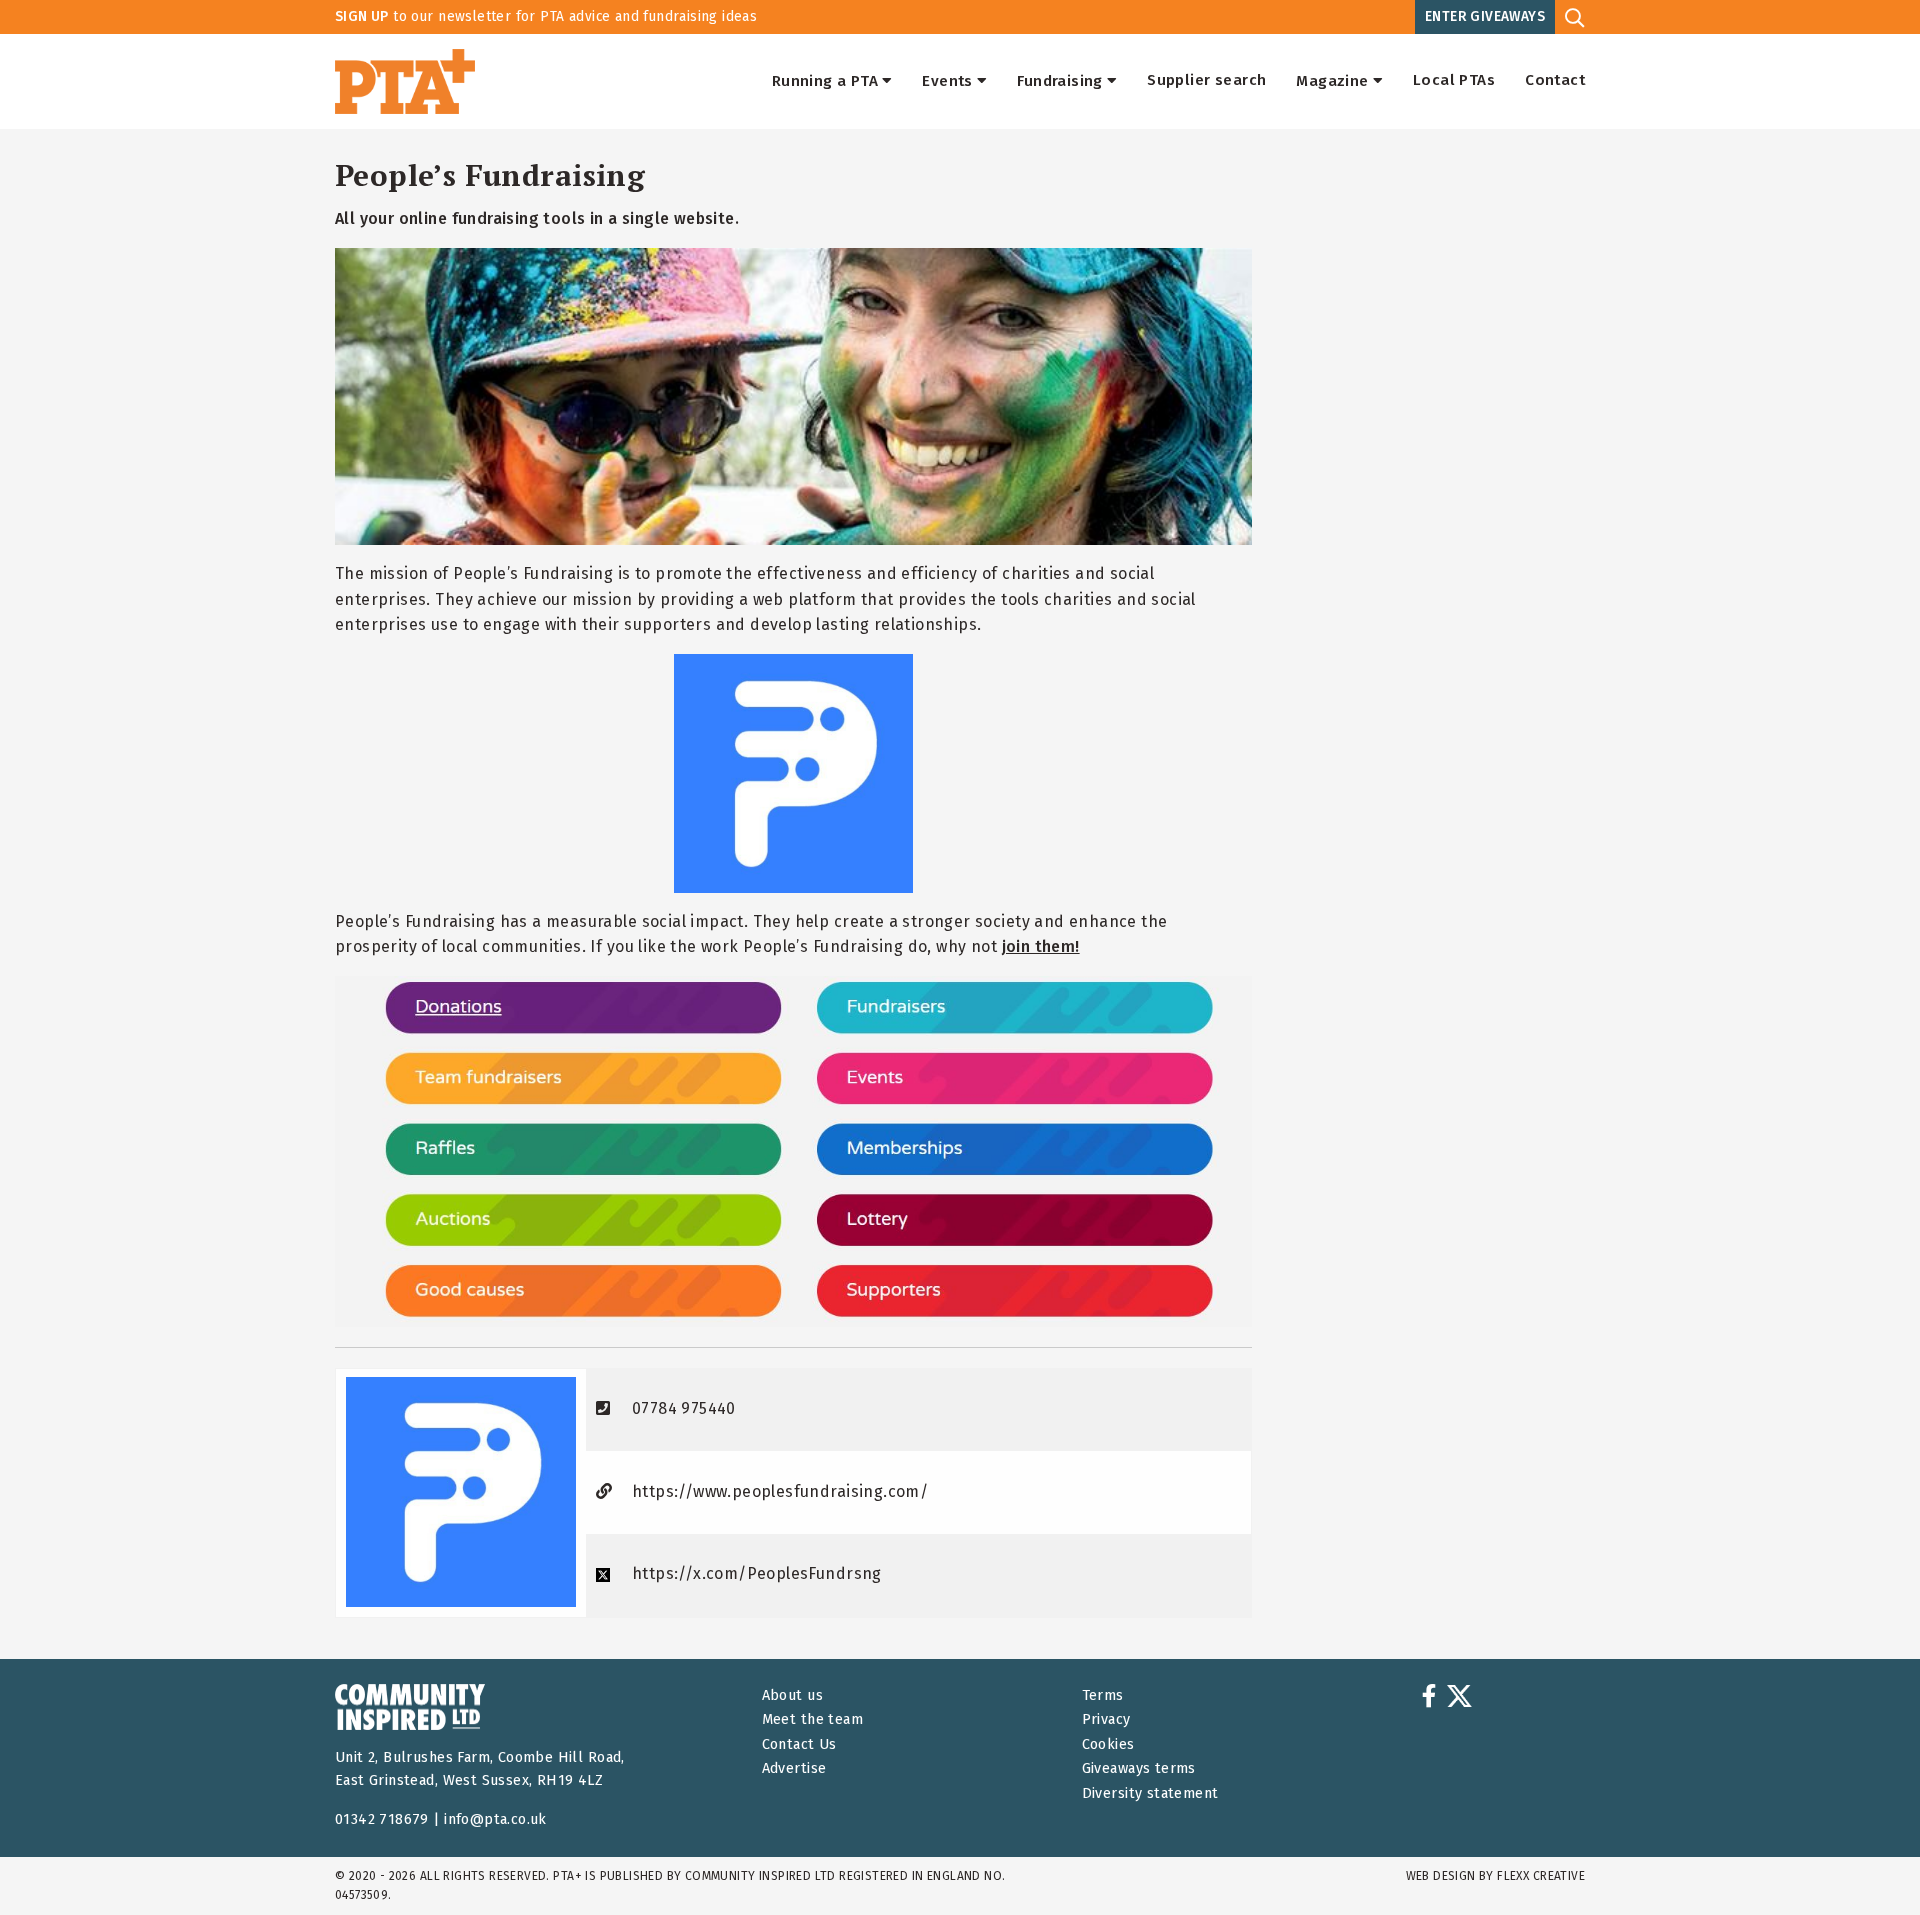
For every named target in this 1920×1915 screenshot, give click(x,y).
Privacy (1106, 1719)
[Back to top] (1864, 1859)
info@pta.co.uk (495, 1819)
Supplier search (1206, 81)
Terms (1103, 1695)
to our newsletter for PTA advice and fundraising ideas (546, 16)
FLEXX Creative (1541, 1876)
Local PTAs (1454, 81)
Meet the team (812, 1719)
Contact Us (799, 1744)
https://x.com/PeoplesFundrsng (757, 1573)
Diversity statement (1150, 1793)
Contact (1555, 81)
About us (792, 1695)
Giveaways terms (1139, 1768)
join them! (1041, 946)
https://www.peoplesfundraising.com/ (780, 1491)
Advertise (794, 1768)
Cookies (1108, 1744)
